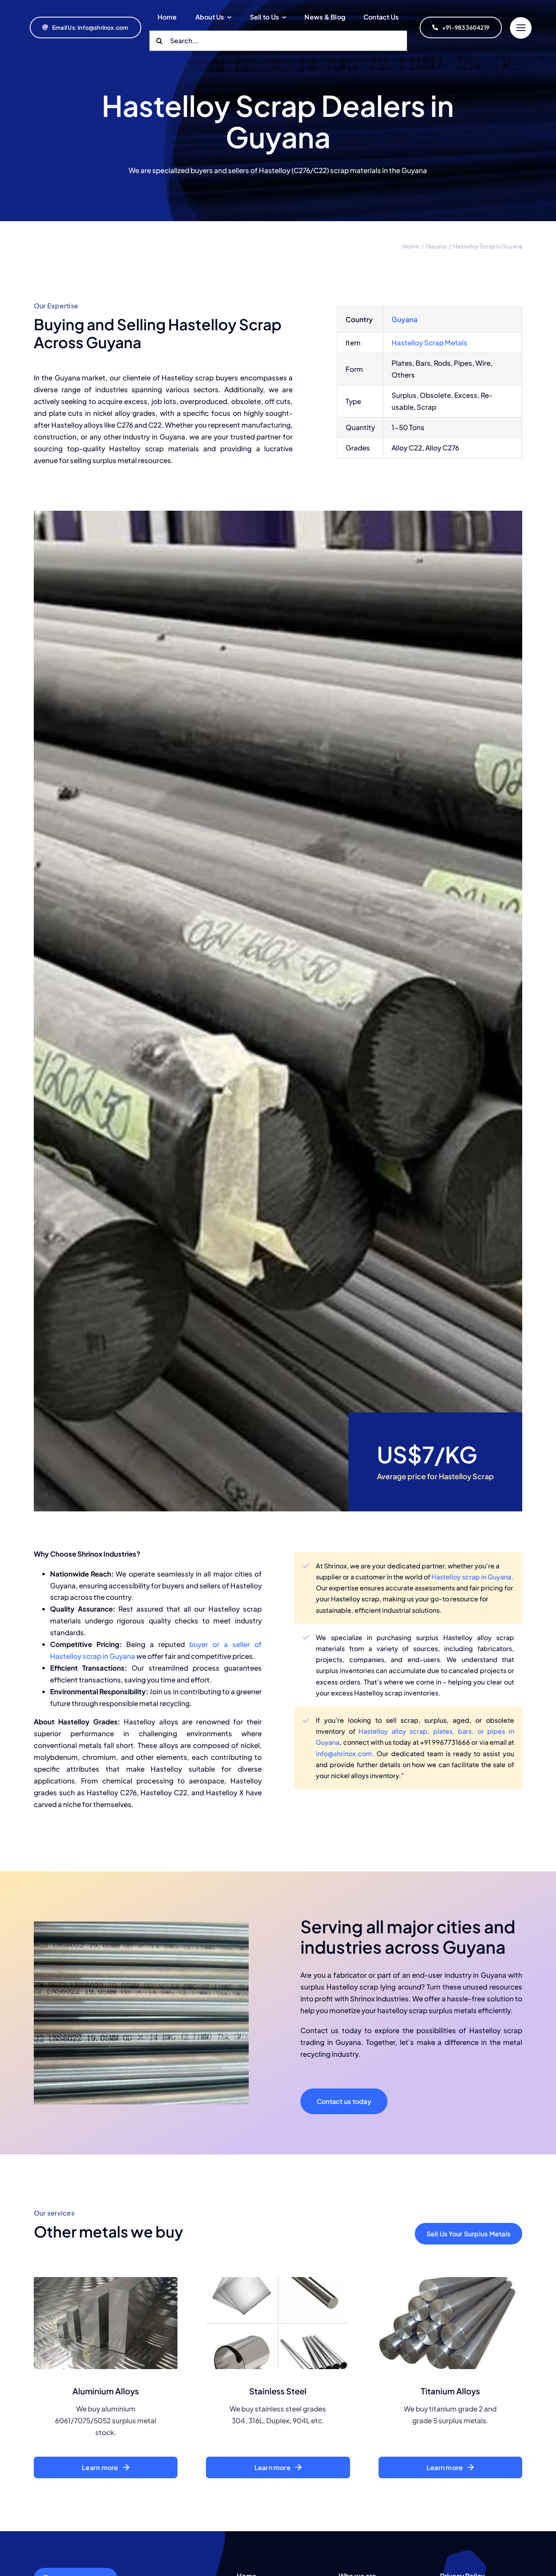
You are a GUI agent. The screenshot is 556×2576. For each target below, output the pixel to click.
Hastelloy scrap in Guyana (471, 1577)
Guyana (405, 319)
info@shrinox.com (344, 1754)
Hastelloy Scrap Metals (429, 343)
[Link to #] (521, 28)
